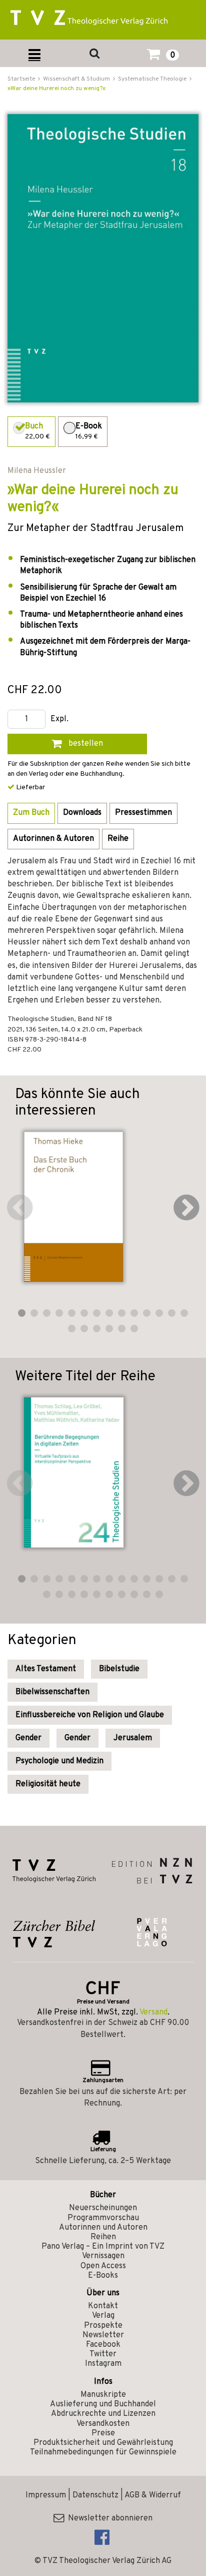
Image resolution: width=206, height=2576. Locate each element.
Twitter (103, 2354)
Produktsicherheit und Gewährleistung (103, 2443)
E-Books (103, 2276)
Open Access (103, 2266)
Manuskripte (103, 2395)
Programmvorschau (103, 2218)
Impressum (46, 2495)
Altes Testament (46, 1669)
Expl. (59, 719)
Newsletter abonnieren (108, 2518)
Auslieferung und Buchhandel (103, 2404)
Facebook (103, 2345)
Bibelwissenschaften (52, 1692)
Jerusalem (133, 1738)
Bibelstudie (119, 1669)
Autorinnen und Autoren (103, 2228)
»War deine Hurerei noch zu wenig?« (56, 89)
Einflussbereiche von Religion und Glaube (90, 1715)
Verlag (103, 2316)
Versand (153, 2012)
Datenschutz (95, 2495)
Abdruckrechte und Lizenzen (103, 2414)
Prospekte (103, 2326)
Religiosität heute (48, 1784)
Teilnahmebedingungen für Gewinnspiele (103, 2452)
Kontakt (103, 2306)
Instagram (103, 2364)
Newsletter (103, 2335)
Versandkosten (103, 2424)
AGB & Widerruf (153, 2495)
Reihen (103, 2237)
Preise (103, 2433)
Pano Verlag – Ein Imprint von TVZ (103, 2247)
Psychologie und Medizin (59, 1761)
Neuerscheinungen (103, 2208)
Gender (28, 1738)
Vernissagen (103, 2256)
